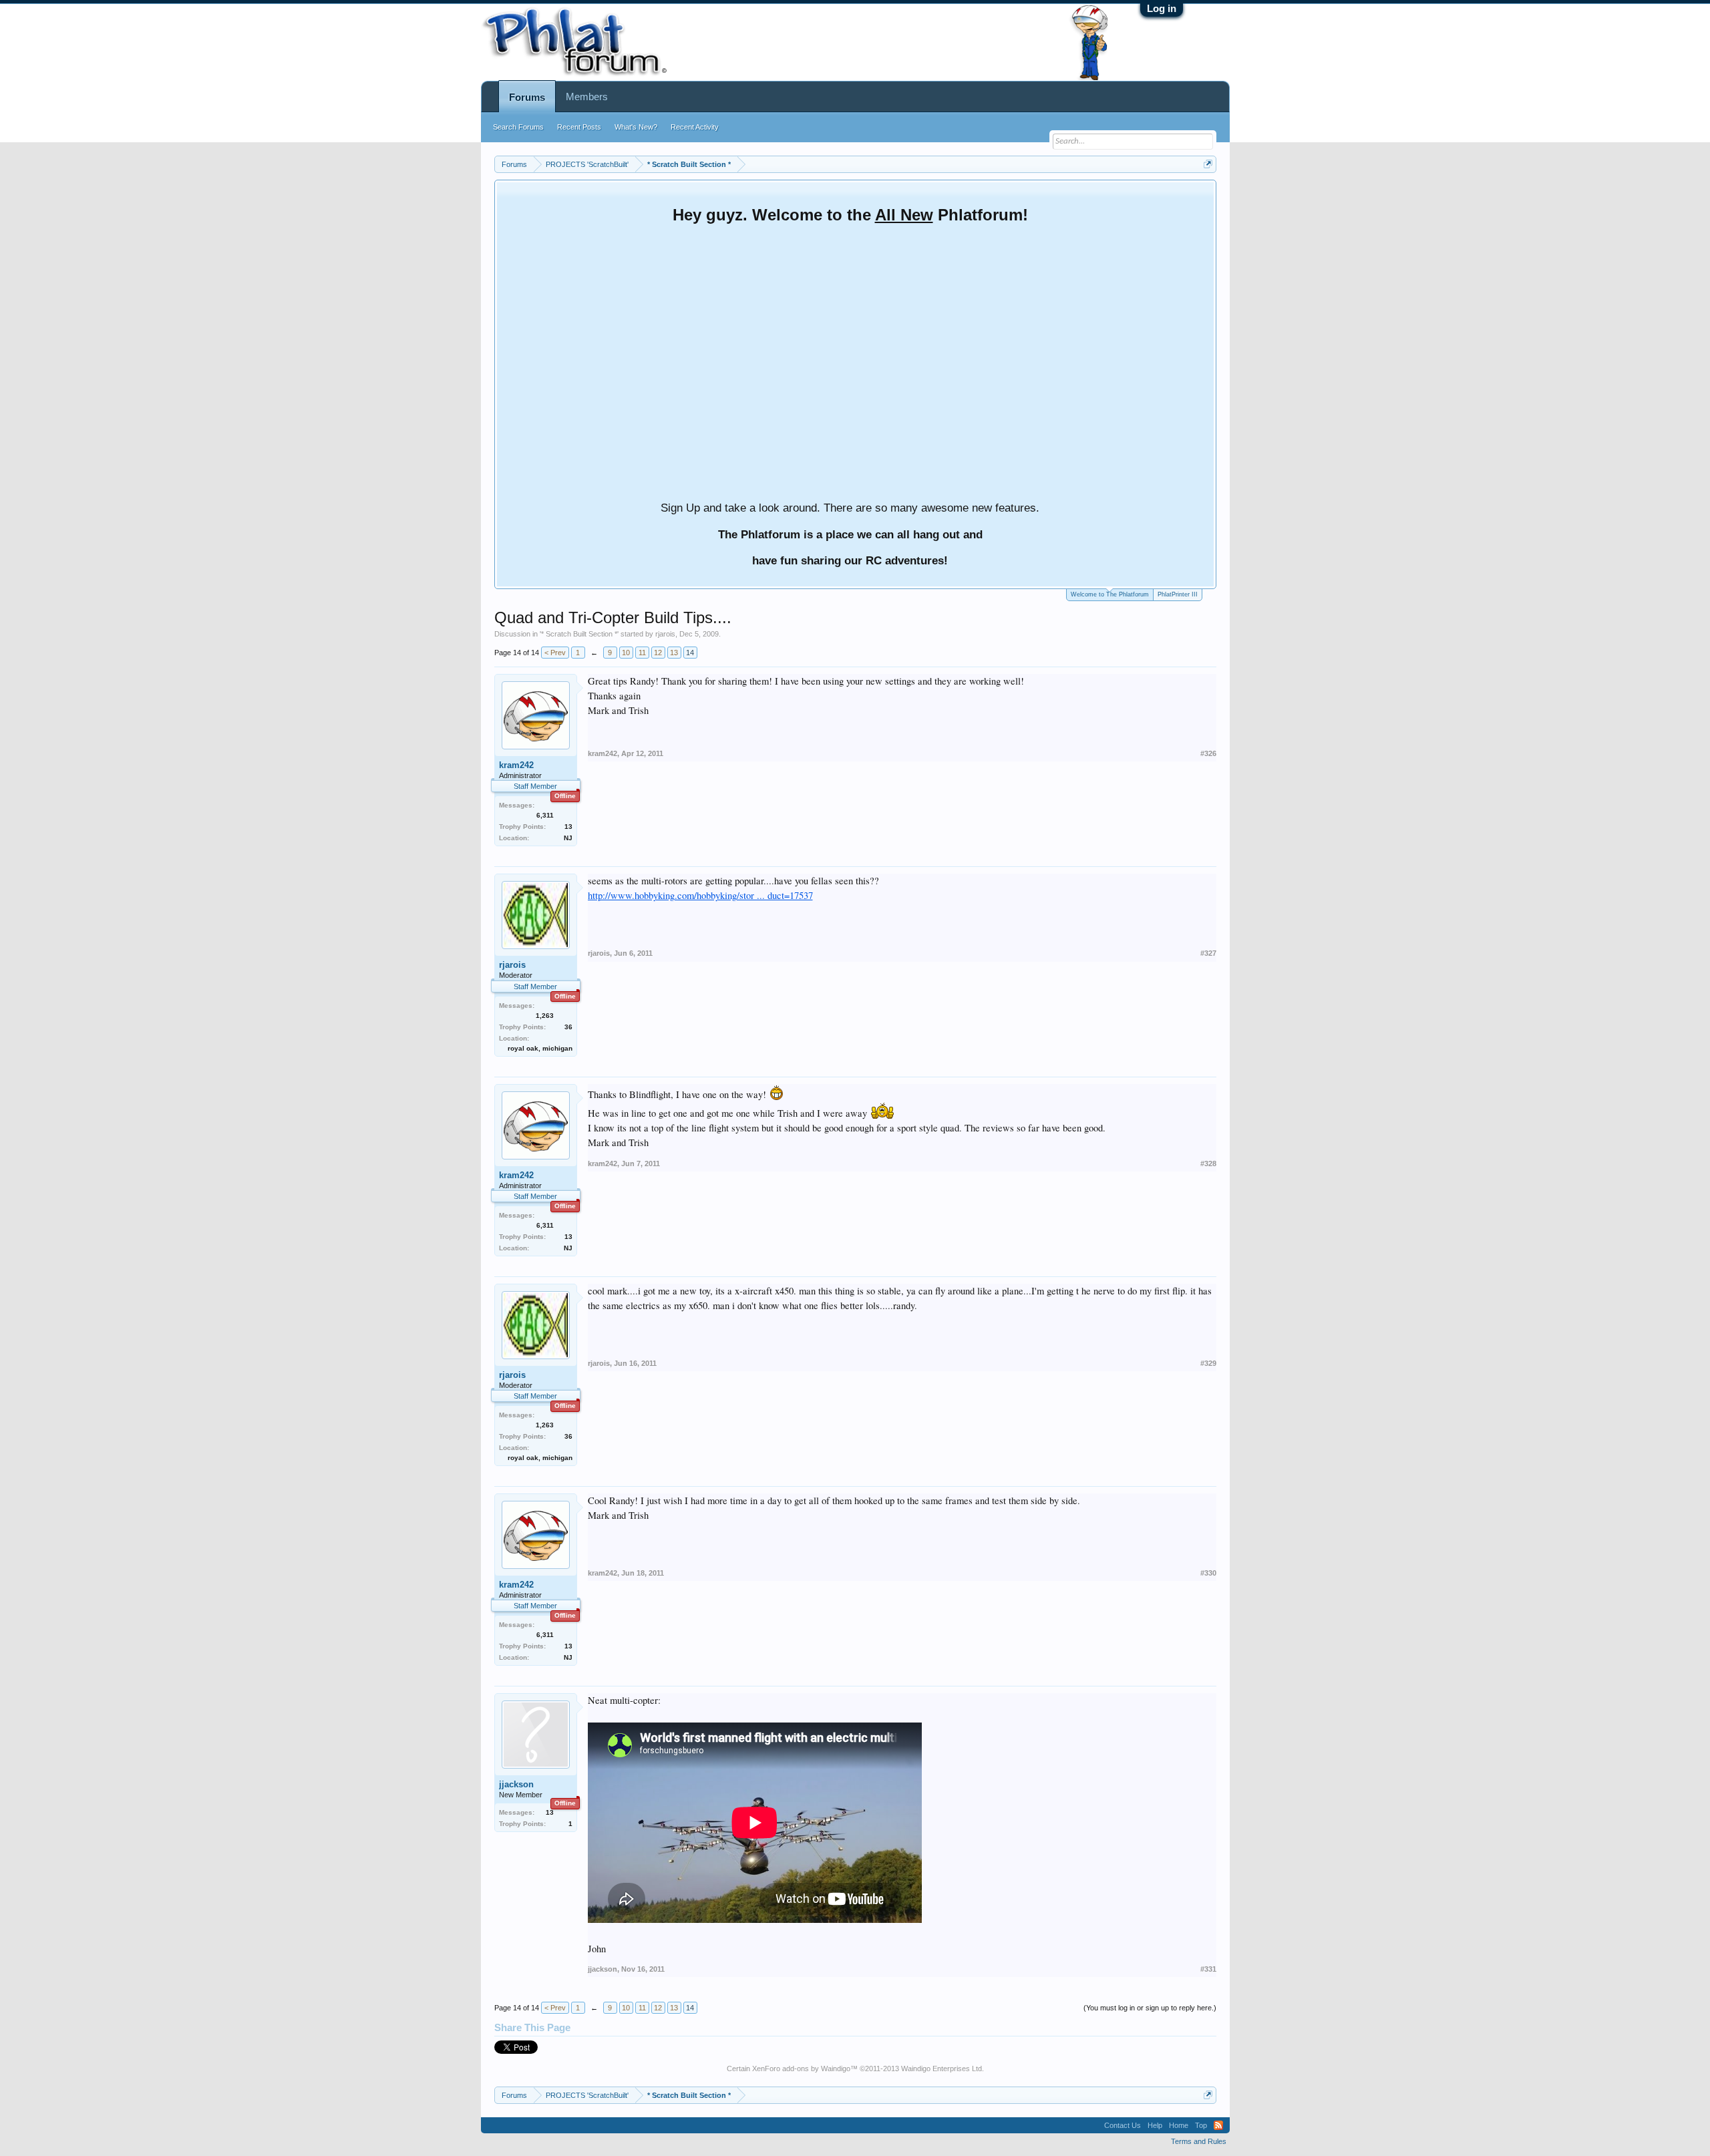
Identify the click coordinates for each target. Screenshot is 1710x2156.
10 (626, 653)
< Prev (555, 653)
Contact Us (1123, 2125)
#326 (1208, 753)
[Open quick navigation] (1208, 164)
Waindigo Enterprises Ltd (942, 2069)
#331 (1208, 1969)
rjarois (665, 634)
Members (587, 97)
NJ (568, 838)
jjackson (516, 1784)
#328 (1208, 1163)
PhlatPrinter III (1178, 594)
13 (674, 653)
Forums (527, 97)
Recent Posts (579, 127)
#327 (1208, 953)
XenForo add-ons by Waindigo (801, 2069)
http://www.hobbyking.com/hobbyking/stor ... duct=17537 (700, 895)
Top (1201, 2125)
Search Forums (518, 127)
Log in (1162, 8)
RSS (1218, 2125)
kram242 (516, 765)
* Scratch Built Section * (579, 634)
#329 (1208, 1363)
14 (690, 653)
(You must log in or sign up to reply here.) (1150, 2008)
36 (568, 1027)
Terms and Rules (1199, 2141)
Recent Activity (695, 127)
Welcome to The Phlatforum (1110, 594)
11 (642, 653)
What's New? (636, 127)
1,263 (545, 1016)
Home (1179, 2125)
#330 (1208, 1573)
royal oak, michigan (540, 1048)
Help (1155, 2125)
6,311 (545, 815)
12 (658, 653)
